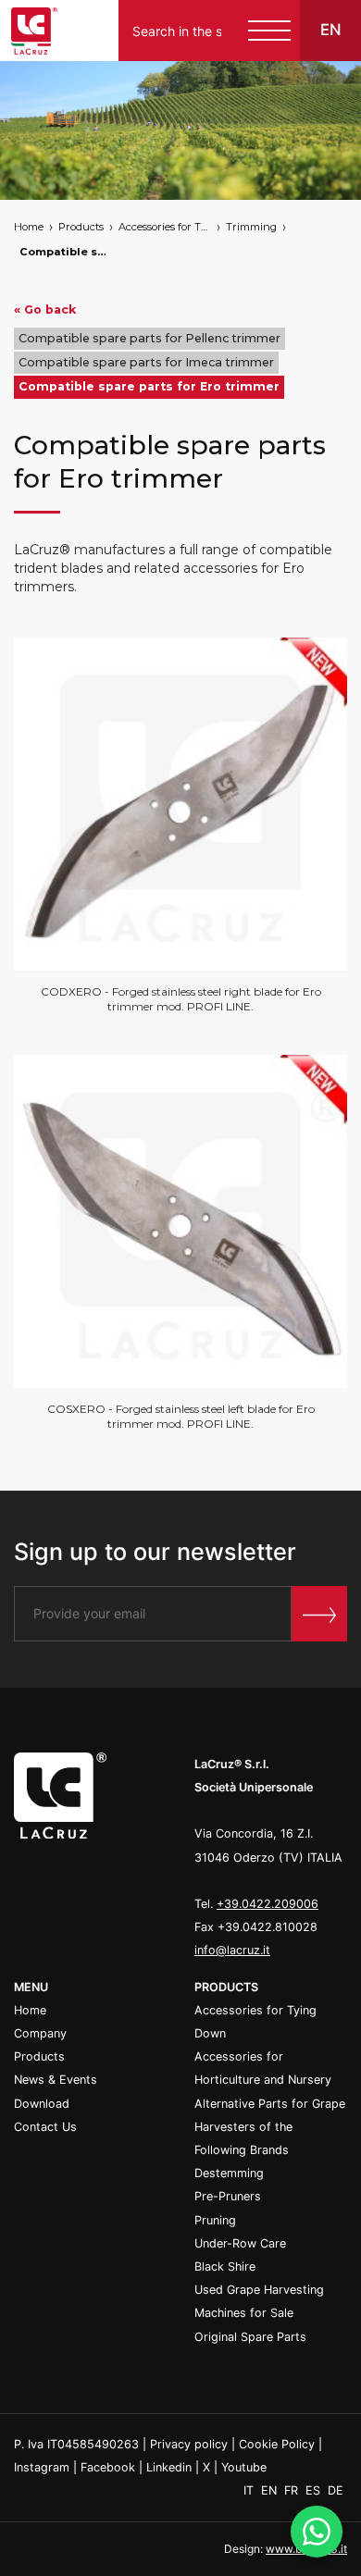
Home (29, 227)
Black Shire (225, 2266)
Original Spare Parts (250, 2337)
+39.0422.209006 (268, 1904)
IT (250, 2490)
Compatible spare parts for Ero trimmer (66, 252)
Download (42, 2104)
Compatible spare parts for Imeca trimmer (146, 362)
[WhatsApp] (317, 2532)
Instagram (42, 2467)
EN (271, 2490)
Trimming (251, 227)
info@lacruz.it (232, 1950)
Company (40, 2033)
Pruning (215, 2220)
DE (336, 2490)
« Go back (45, 310)
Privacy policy (189, 2444)
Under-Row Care (240, 2243)
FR (293, 2490)
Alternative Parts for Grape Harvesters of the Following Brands (270, 2127)
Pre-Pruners (228, 2196)
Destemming (229, 2173)
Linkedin (169, 2467)
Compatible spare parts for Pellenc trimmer (149, 338)
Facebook (108, 2467)
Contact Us (45, 2127)
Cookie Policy (277, 2444)
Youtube (244, 2467)
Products (81, 227)
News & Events (56, 2080)
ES (315, 2490)
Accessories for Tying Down (165, 227)
